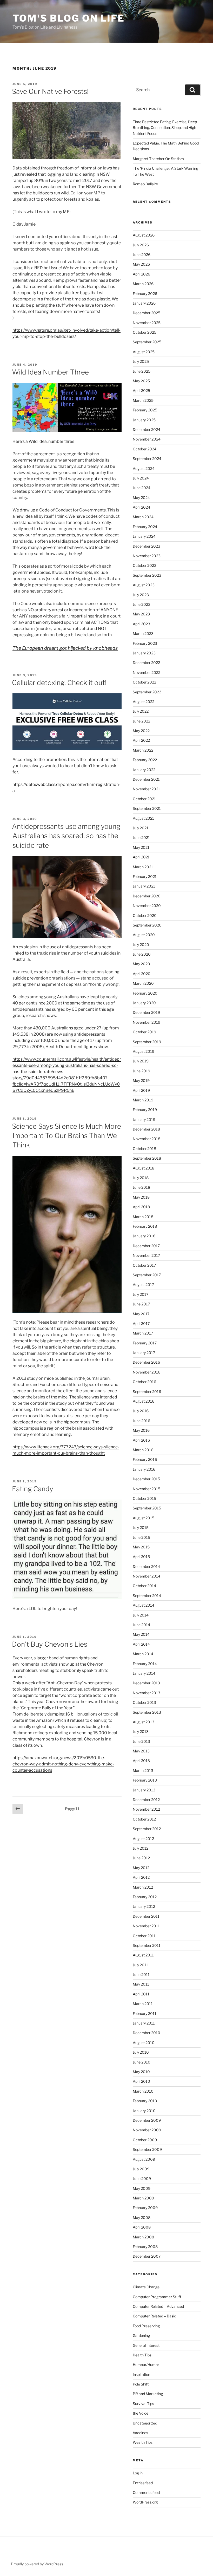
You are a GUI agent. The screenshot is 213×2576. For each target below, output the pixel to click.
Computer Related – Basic (154, 2316)
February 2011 (145, 2013)
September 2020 (147, 925)
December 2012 (146, 1800)
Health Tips (142, 2355)
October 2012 (144, 1819)
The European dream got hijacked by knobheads (65, 648)
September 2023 (147, 575)
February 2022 (145, 760)
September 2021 (147, 808)
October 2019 (144, 1032)
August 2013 (144, 1722)
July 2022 (141, 711)
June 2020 (142, 954)
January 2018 (144, 1236)
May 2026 (141, 264)
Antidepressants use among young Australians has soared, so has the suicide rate (66, 836)
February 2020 (145, 993)
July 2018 (141, 1178)
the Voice (141, 2413)
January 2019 (144, 1119)
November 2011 (146, 1926)
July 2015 (141, 1527)
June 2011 (141, 1974)
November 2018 (147, 1139)
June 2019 (141, 1071)
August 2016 (144, 1401)
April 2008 (142, 2227)
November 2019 (147, 1022)
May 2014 (141, 1634)
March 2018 (143, 1217)
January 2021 (144, 886)
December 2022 (146, 663)
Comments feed (146, 2492)
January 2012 (144, 1906)
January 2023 (144, 653)
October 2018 (144, 1149)
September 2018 (147, 1158)
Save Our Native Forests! (50, 91)
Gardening (141, 2335)
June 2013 (141, 1741)
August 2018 (144, 1168)
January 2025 (144, 420)
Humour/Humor (146, 2365)
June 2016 (141, 1421)
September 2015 (147, 1508)
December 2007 (147, 2256)
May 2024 (141, 498)
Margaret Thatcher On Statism (158, 159)
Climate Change (146, 2287)
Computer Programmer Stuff (157, 2297)
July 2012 (141, 1848)
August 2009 (144, 2159)
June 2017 (141, 1304)
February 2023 (145, 643)
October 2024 (145, 449)
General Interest (146, 2345)
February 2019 (145, 1110)
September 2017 (147, 1275)
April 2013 (141, 1761)
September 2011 (147, 1945)
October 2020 (145, 915)
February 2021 (145, 876)
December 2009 (147, 2120)
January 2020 (144, 1003)
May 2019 (141, 1080)
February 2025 (145, 410)
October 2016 (144, 1382)
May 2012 (141, 1868)
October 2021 (144, 799)
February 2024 (145, 527)
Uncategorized (145, 2423)
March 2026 (143, 284)
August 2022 (144, 702)
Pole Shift (141, 2384)
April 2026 (141, 274)
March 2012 (143, 1887)
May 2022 (141, 731)
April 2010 (141, 2081)
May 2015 (141, 1547)
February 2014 (145, 1664)
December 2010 (147, 2033)
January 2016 (144, 1469)
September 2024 (147, 459)
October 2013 (144, 1702)
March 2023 (143, 633)
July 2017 (141, 1294)
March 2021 (143, 867)
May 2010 (141, 2072)
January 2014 (144, 1673)
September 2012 (147, 1829)
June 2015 (141, 1537)
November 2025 (147, 323)
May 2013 (141, 1751)
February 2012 (145, 1897)
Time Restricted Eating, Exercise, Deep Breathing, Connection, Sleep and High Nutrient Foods (165, 128)
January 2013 (144, 1790)
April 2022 (141, 740)
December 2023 (147, 546)
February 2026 (145, 294)
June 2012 (141, 1858)
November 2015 (147, 1489)
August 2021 (143, 818)
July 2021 (141, 828)
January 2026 (144, 303)
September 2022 (147, 692)
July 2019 (141, 1061)
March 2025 (143, 400)
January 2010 (144, 2111)
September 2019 (147, 1042)
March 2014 (143, 1654)
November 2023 (147, 556)
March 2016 (143, 1450)
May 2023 (141, 614)
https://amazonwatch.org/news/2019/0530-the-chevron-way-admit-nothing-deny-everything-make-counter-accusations (63, 1764)
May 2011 (141, 1984)
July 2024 (141, 478)
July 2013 (141, 1731)
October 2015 (144, 1498)
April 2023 (141, 624)
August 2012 (143, 1839)
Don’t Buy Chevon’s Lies (50, 1644)
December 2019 (146, 1012)
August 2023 (144, 585)
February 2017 (145, 1343)
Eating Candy (33, 1489)
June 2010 (142, 2062)
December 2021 (146, 779)
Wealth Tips (143, 2442)
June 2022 (141, 721)
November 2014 (147, 1576)
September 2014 (147, 1596)
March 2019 (143, 1100)
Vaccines (140, 2433)
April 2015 (141, 1557)
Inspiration (141, 2374)
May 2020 (141, 964)
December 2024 (147, 429)
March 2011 (143, 2004)
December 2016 (146, 1362)
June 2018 (141, 1187)
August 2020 (144, 935)
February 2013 (145, 1780)
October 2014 (144, 1586)
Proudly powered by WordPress (37, 2564)
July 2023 (141, 595)
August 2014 (144, 1605)
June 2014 (141, 1625)
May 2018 (141, 1197)
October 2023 (145, 565)
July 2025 (141, 361)
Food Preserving (146, 2326)
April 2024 (141, 507)
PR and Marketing (148, 2394)
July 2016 (141, 1411)
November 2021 (146, 789)
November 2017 (146, 1255)
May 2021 (141, 847)
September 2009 (147, 2149)
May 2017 (141, 1314)
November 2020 (147, 906)
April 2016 (141, 1440)
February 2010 (145, 2101)
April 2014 (141, 1644)
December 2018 (146, 1129)
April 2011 (141, 1994)
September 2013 (147, 1712)
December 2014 (146, 1566)
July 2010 (141, 2052)
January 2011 (144, 2023)
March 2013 (143, 1770)
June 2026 (142, 255)
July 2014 (141, 1615)
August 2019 (144, 1051)
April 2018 (141, 1207)
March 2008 (143, 2237)
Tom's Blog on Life (69, 18)
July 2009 (141, 2169)
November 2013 (147, 1693)
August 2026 (144, 235)
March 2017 (143, 1333)
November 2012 (146, 1809)
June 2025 (142, 371)
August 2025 (144, 352)
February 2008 (145, 2247)
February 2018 (145, 1226)
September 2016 (147, 1392)
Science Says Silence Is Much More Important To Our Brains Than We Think (66, 1136)
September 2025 (147, 342)
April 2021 (141, 857)
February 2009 (145, 2208)
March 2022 (143, 750)
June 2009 (142, 2179)
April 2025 (141, 390)
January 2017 (144, 1353)
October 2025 (145, 332)
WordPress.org (145, 2502)
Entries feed (143, 2483)
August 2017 (143, 1284)
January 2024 (144, 536)
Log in (138, 2473)
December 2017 (146, 1246)
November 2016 (147, 1372)
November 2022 (147, 672)
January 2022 (144, 770)
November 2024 (147, 439)
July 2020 (141, 945)
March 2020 (143, 983)
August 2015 (144, 1518)
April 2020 (142, 974)
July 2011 (140, 1965)
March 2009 (143, 2198)
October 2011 (144, 1936)
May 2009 (142, 2188)
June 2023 (142, 604)
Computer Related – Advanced (158, 2306)
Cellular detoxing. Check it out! (59, 683)
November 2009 (147, 2130)
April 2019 (141, 1090)
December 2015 (146, 1479)
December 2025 (147, 313)
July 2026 (141, 245)
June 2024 (142, 488)
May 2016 (141, 1430)
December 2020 (147, 896)
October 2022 (144, 682)
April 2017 (141, 1323)
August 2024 (144, 468)
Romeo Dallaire (145, 184)
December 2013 (146, 1683)
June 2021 (141, 837)
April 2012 (141, 1877)
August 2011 (143, 1955)
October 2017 (144, 1265)
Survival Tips (143, 2404)
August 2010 (144, 2043)
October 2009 (145, 2140)
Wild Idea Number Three (50, 372)
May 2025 (141, 381)
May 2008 (142, 2217)
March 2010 (143, 2091)
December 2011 (146, 1916)
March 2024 (143, 517)
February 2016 (145, 1459)
